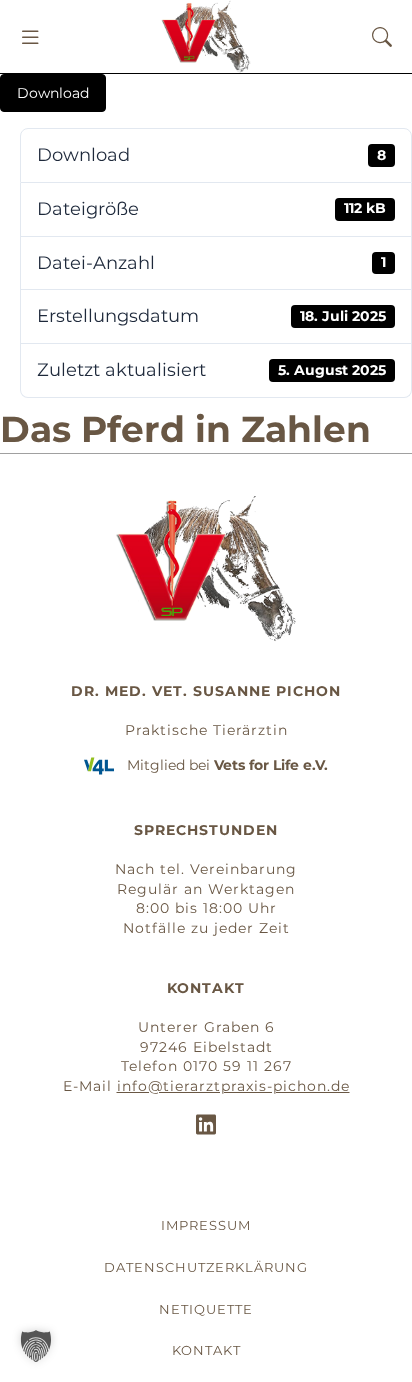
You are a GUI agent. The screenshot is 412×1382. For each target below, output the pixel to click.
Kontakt (206, 1350)
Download (53, 93)
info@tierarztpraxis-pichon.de (233, 1086)
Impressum (206, 1225)
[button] (30, 37)
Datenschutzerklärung (206, 1267)
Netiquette (206, 1309)
